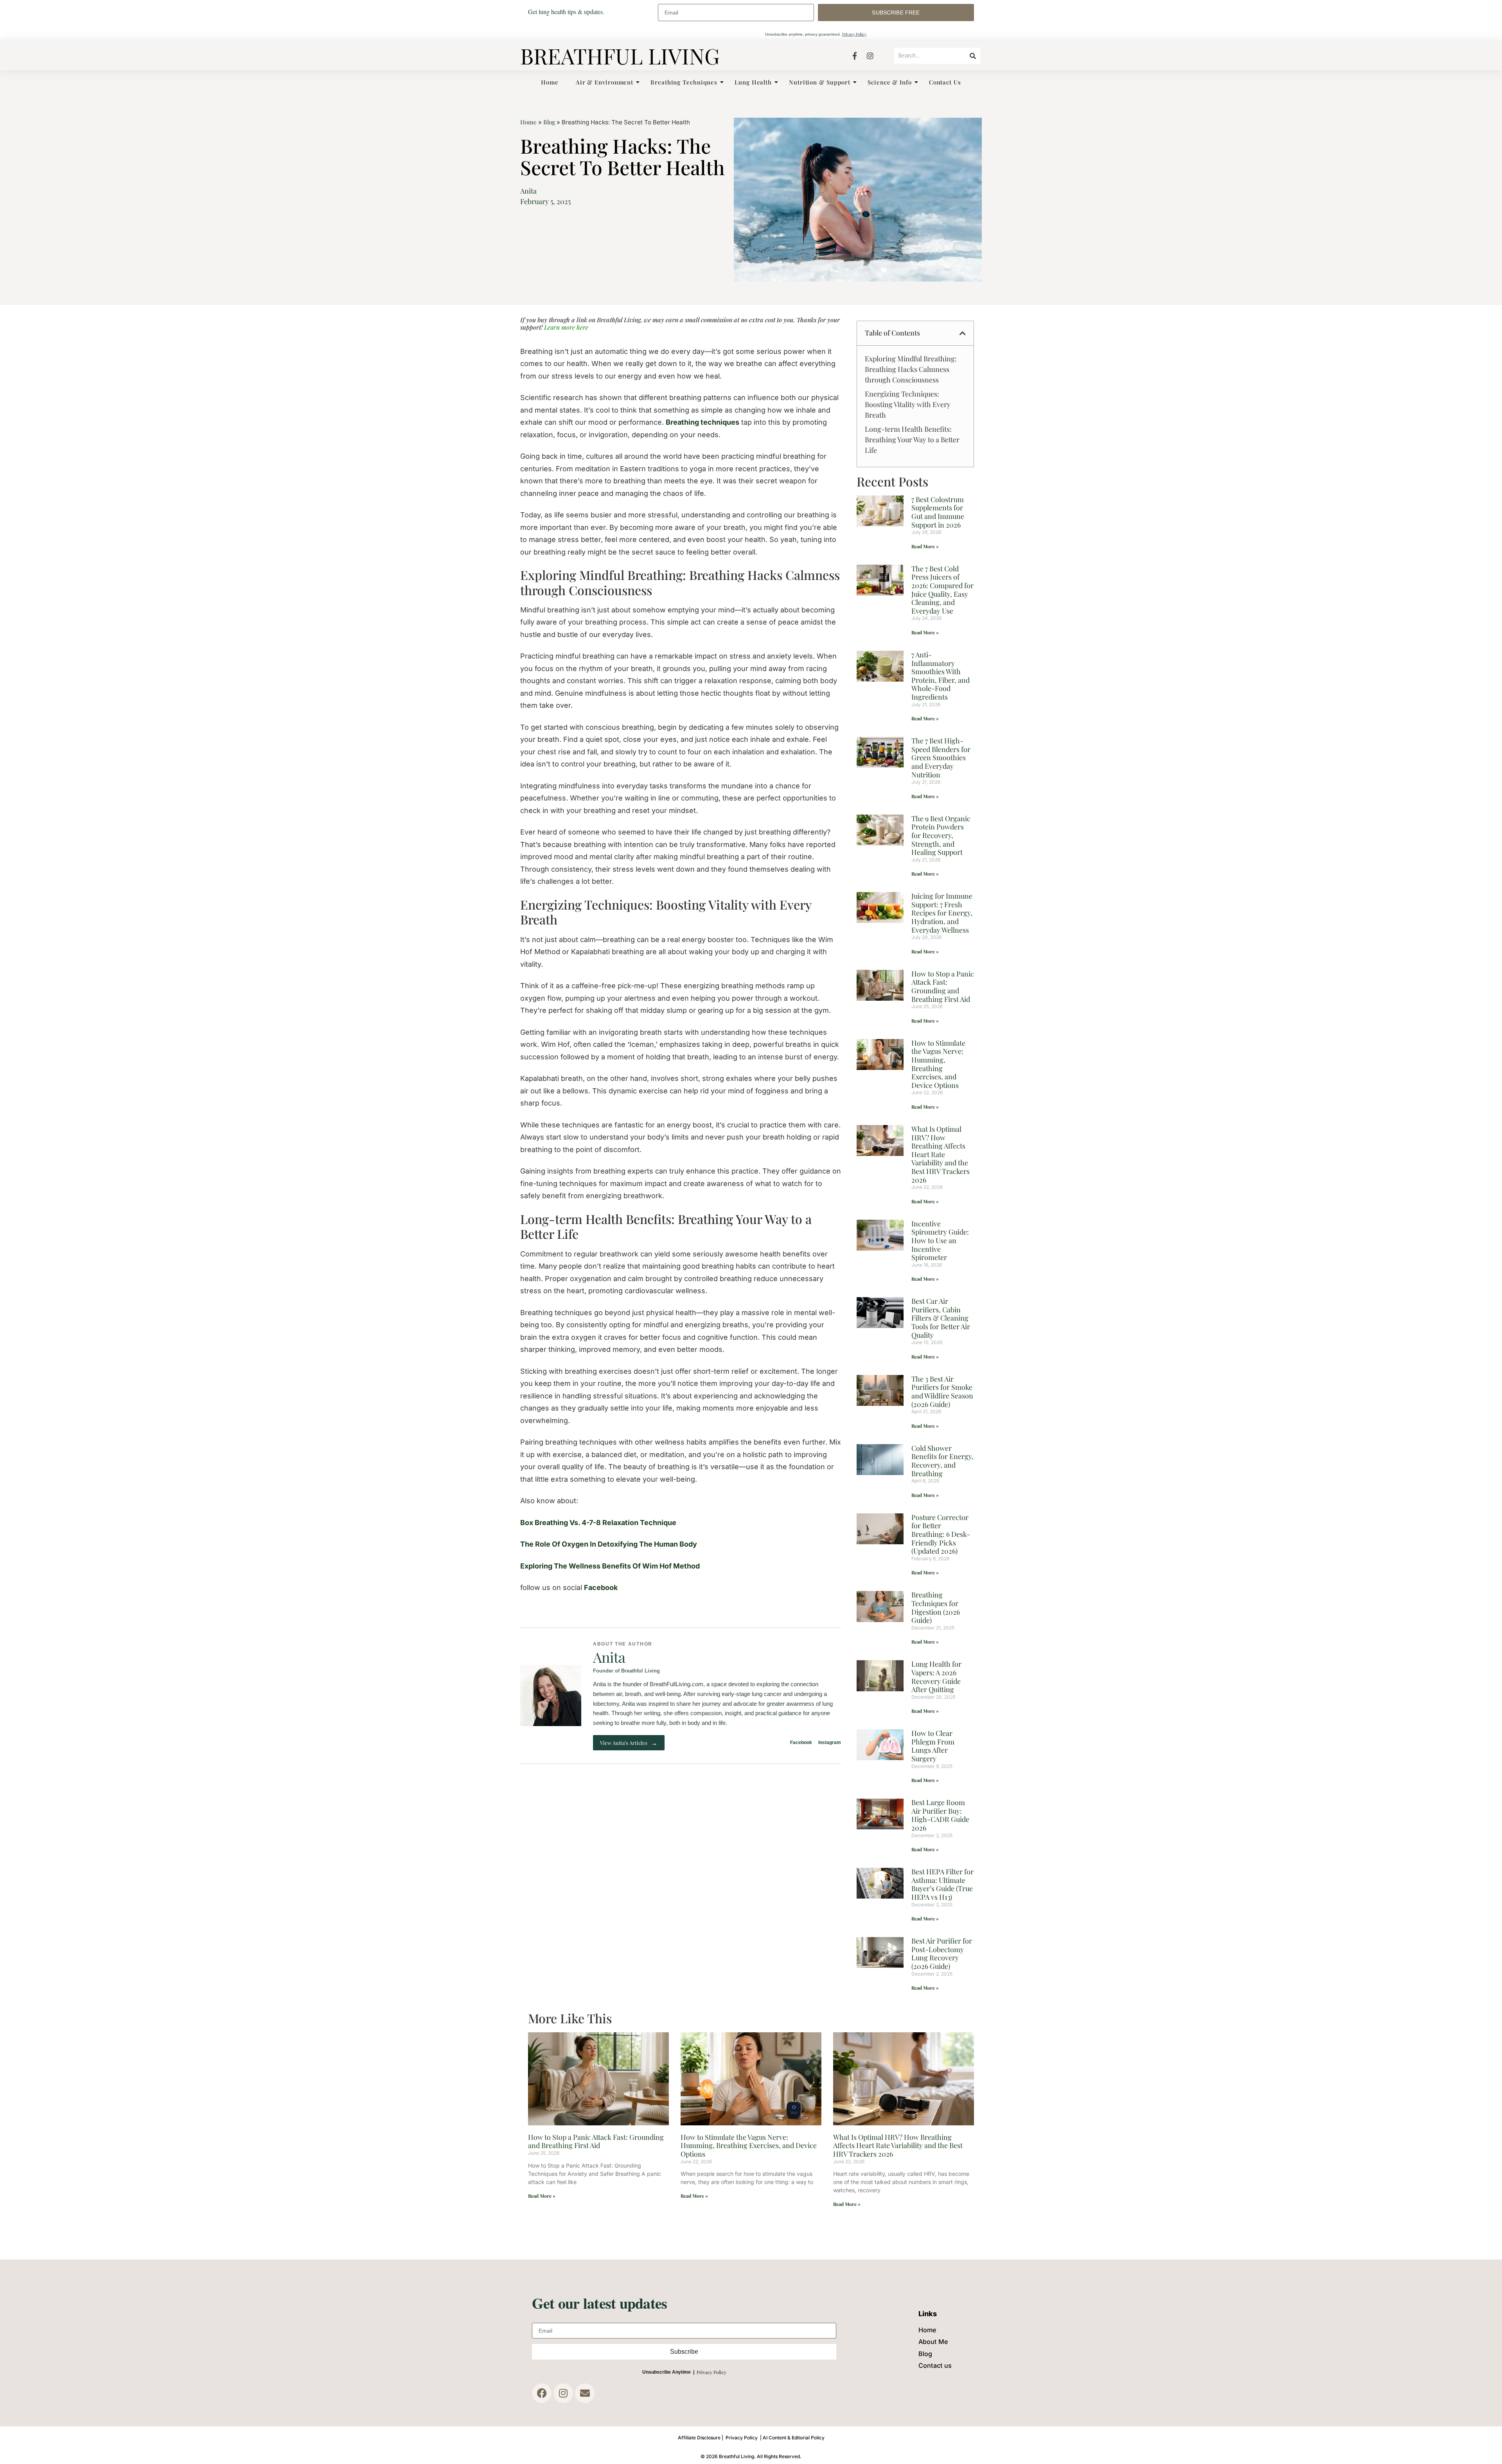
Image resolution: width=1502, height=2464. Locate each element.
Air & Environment (605, 82)
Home (550, 82)
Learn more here (565, 327)
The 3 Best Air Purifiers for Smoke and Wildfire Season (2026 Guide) (942, 1392)
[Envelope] (585, 2393)
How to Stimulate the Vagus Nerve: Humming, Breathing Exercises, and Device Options (938, 1064)
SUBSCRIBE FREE (896, 13)
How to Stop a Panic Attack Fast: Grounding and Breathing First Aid (943, 986)
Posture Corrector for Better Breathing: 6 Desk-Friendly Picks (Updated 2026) (941, 1534)
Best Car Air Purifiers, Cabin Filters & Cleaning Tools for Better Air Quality (941, 1318)
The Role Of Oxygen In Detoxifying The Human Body (609, 1544)
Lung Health (753, 82)
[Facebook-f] (855, 56)
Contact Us (945, 82)
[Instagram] (870, 56)
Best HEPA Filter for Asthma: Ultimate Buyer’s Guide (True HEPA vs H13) (942, 1884)
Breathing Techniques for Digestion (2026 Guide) (936, 1607)
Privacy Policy (854, 34)
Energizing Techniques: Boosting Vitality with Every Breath (908, 404)
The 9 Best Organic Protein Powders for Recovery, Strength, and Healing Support (941, 835)
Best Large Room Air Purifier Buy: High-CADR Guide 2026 (940, 1815)
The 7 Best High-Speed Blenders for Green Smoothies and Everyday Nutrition (941, 757)
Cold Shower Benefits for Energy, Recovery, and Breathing (942, 1461)
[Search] (973, 56)
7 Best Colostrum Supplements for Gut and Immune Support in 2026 (938, 512)
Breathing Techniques (684, 82)
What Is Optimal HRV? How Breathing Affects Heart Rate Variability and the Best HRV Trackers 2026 (941, 1154)
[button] (963, 333)
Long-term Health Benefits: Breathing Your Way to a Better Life (912, 440)
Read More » (925, 546)
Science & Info (890, 82)
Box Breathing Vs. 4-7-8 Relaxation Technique (598, 1523)
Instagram (830, 1743)
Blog (549, 122)
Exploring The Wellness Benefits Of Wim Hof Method (610, 1566)
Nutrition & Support (820, 82)
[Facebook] (542, 2393)
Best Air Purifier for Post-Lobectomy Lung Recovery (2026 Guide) (942, 1953)
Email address (736, 13)
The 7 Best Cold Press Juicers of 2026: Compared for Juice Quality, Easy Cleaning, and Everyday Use (942, 590)
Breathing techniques (702, 422)
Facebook (601, 1587)
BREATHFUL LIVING (620, 56)
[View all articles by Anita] (551, 1696)
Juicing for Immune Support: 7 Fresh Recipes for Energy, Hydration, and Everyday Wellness (942, 913)
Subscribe (684, 2352)
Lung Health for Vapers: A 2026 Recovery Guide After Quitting (936, 1677)
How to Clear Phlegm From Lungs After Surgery (933, 1746)
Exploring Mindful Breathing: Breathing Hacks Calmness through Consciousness (911, 369)
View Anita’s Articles (629, 1743)
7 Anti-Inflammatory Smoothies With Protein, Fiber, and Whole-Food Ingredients (941, 676)
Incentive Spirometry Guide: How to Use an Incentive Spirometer (940, 1240)
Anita (609, 1657)
